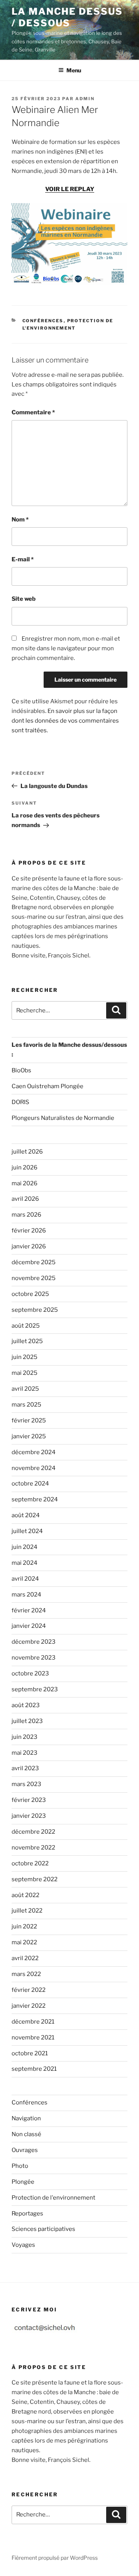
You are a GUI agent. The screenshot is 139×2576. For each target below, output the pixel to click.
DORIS (20, 1102)
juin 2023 (25, 1737)
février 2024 (29, 1610)
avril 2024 (25, 1579)
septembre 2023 (35, 1689)
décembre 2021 (33, 2022)
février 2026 (29, 1231)
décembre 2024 (34, 1452)
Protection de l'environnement (53, 2198)
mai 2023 (25, 1753)
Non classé (26, 2134)
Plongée (23, 2182)
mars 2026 (26, 1215)
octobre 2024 (30, 1484)
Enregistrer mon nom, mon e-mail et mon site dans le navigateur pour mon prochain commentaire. (66, 648)
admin (85, 99)
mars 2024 (26, 1595)
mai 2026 (25, 1183)
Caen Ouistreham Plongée (47, 1086)
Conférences (43, 321)
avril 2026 (25, 1199)
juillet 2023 (27, 1721)
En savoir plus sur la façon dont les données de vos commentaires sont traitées (65, 721)
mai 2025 (25, 1373)
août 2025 (26, 1326)
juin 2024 (25, 1547)
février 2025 (29, 1420)
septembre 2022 (35, 1879)
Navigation (26, 2118)
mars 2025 (26, 1405)
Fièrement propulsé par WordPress (55, 2558)
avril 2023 (25, 1768)
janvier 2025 (29, 1436)
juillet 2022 (27, 1911)
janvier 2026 (29, 1246)
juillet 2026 (27, 1152)
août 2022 (25, 1895)
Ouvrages (25, 2150)
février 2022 (29, 1990)
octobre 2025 (30, 1294)
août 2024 (26, 1515)
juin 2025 (25, 1357)
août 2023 (26, 1705)
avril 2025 (25, 1389)
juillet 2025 (27, 1341)
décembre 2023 (34, 1642)
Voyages (23, 2245)
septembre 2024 (35, 1499)
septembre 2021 (34, 2069)
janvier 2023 (29, 1816)
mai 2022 (24, 1942)
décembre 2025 (34, 1262)
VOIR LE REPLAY (70, 189)
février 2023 (29, 1800)
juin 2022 (24, 1926)
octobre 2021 (30, 2053)
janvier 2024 (29, 1626)
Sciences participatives (43, 2229)
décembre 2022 (33, 1832)
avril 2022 (25, 1958)
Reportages (27, 2214)
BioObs (21, 1070)
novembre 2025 (34, 1278)
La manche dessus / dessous (67, 17)
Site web (24, 599)
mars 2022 (26, 1974)
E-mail (23, 559)
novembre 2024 (34, 1468)
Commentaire (33, 412)
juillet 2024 (27, 1531)
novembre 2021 (33, 2038)
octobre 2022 (30, 1863)
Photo (20, 2166)
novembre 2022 (33, 1848)
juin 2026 (25, 1167)
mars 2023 (26, 1784)
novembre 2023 (34, 1658)
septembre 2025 (35, 1310)
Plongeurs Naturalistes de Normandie (63, 1118)
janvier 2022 (29, 2006)
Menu (74, 70)
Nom (20, 520)
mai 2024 (25, 1563)
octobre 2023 (30, 1673)
